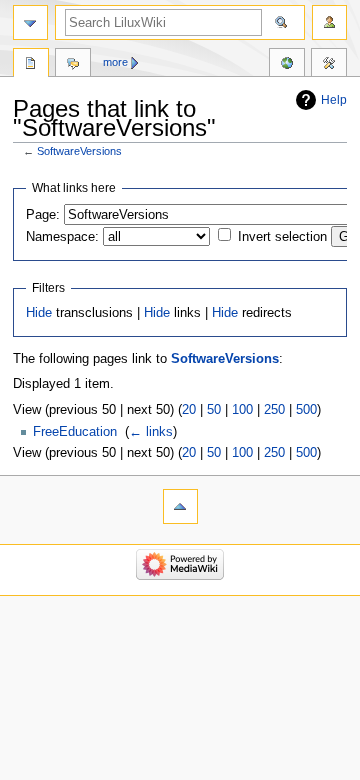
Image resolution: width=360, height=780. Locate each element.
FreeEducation (75, 432)
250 (274, 410)
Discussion (73, 65)
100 (242, 410)
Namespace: (62, 237)
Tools (329, 65)
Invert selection (282, 237)
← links (151, 432)
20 (189, 410)
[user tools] (329, 22)
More (115, 62)
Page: (43, 215)
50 (214, 410)
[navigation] (30, 22)
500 (306, 410)
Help (334, 100)
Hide (39, 313)
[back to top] (180, 506)
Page (31, 65)
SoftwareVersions (79, 151)
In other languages (287, 65)
